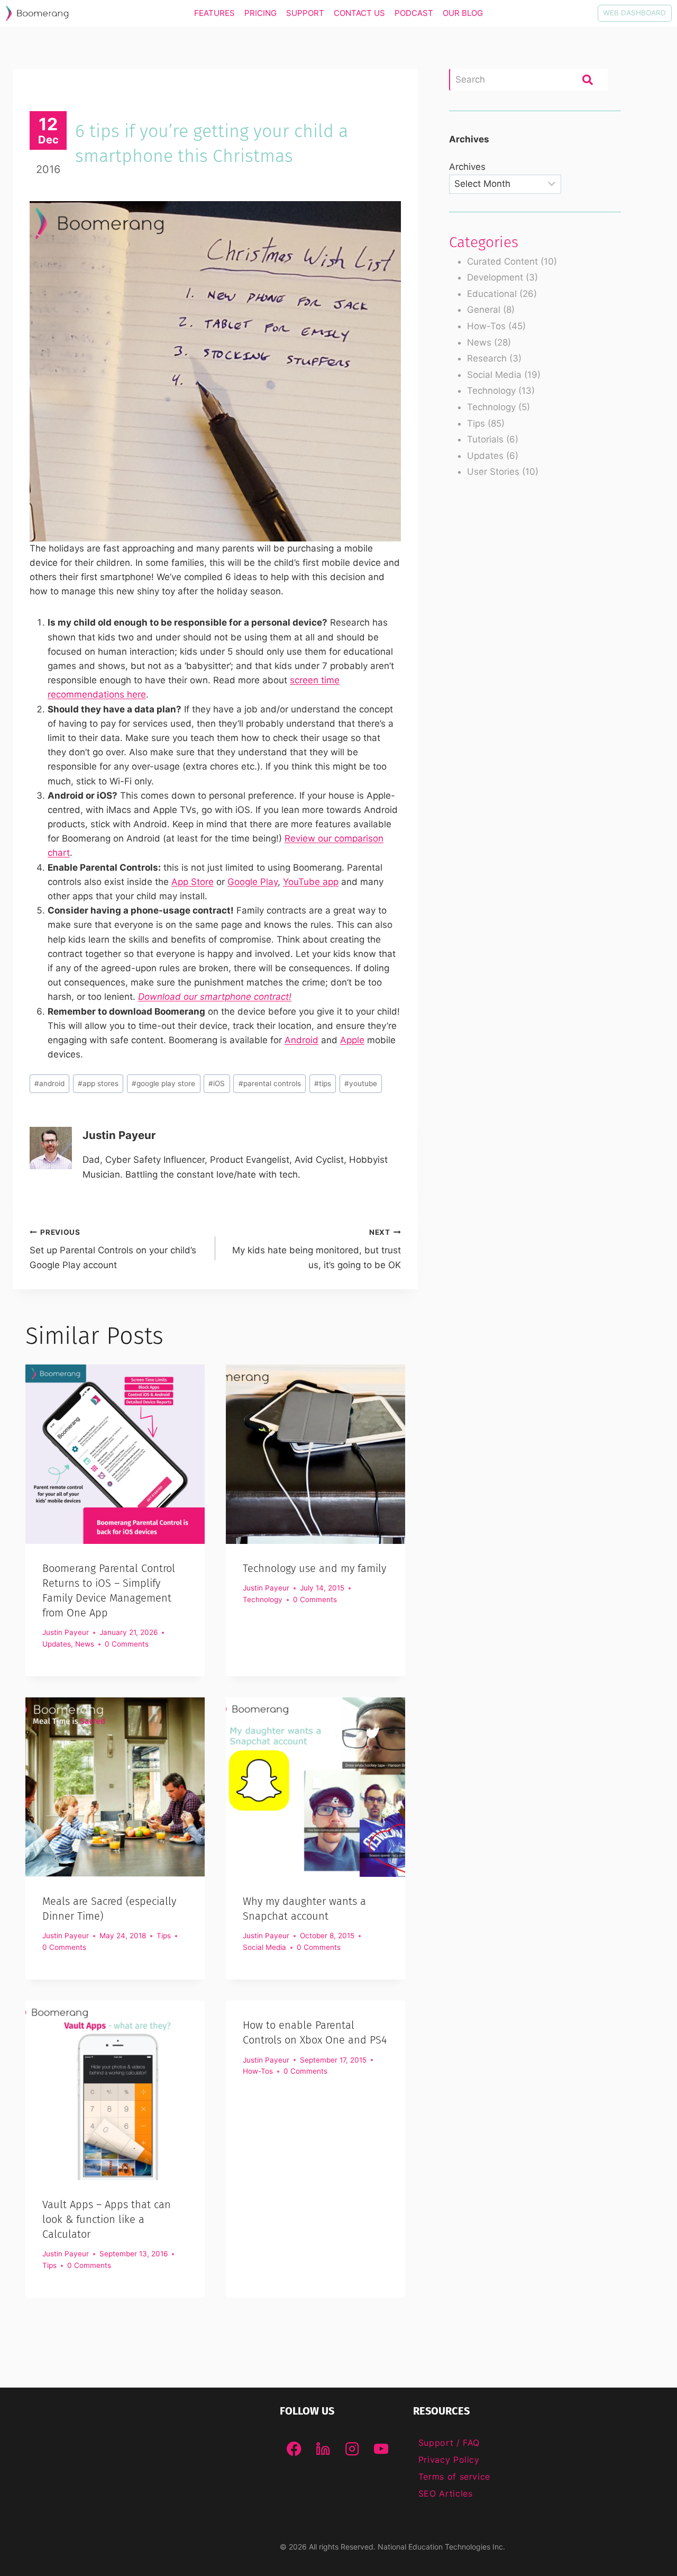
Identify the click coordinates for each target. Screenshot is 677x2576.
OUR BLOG (463, 13)
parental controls (270, 1083)
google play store (163, 1083)
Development (495, 277)
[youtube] (381, 2449)
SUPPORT (305, 13)
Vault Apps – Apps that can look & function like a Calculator (107, 2219)
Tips (164, 1936)
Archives (467, 167)
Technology (263, 1599)
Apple (352, 1040)
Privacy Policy (449, 2460)
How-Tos (258, 2071)
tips (323, 1083)
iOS (217, 1083)
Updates (57, 1644)
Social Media (264, 1947)
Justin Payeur (119, 1135)
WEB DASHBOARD (634, 13)
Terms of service (454, 2476)
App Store (193, 882)
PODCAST (414, 13)
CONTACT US (359, 13)
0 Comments (127, 1644)
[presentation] (115, 1454)
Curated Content (502, 261)
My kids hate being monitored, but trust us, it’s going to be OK (317, 1249)
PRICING (260, 13)
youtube (361, 1083)
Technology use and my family (314, 1568)
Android (301, 1040)
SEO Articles (446, 2493)
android (49, 1083)
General (484, 310)
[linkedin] (323, 2449)
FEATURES (214, 13)
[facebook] (294, 2449)
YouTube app (311, 882)
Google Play (253, 882)
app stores (98, 1083)
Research (487, 358)
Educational (492, 294)
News (85, 1644)
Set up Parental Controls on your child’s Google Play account (113, 1249)
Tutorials (485, 439)
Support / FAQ (449, 2443)
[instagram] (352, 2449)
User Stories (493, 472)
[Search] (588, 79)
